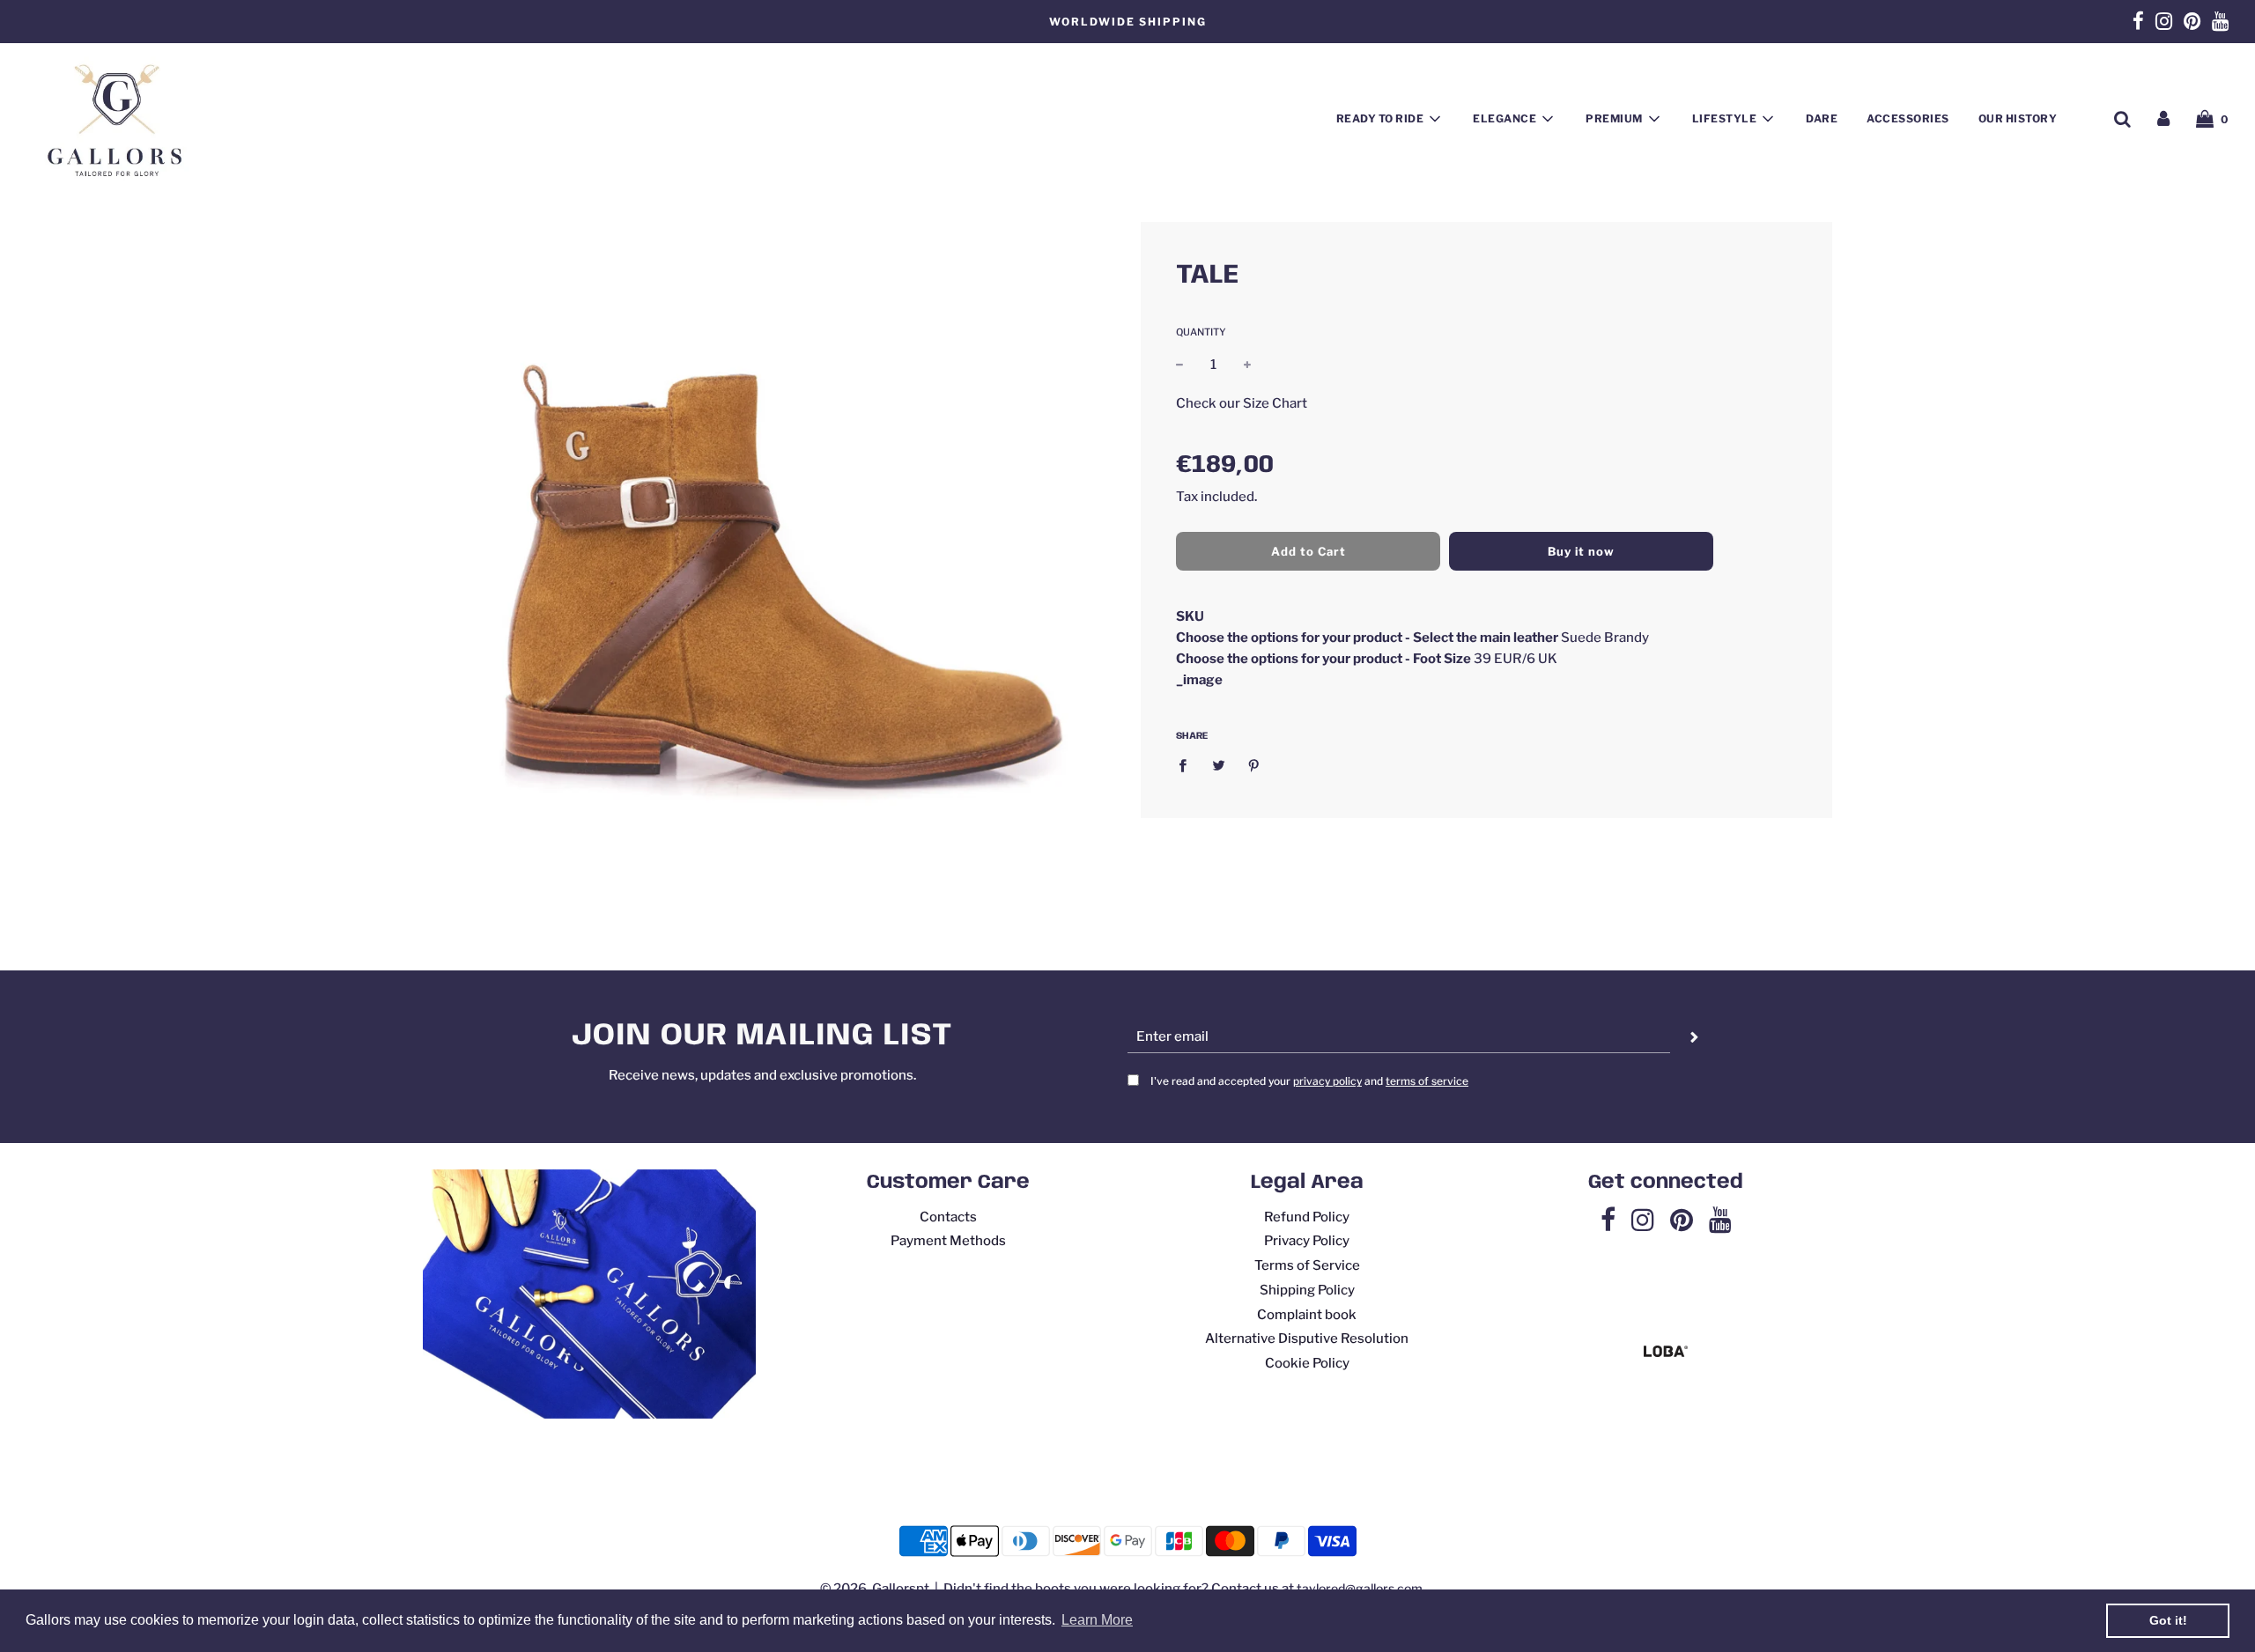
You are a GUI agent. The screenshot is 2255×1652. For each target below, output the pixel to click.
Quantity (1201, 332)
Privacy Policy (1307, 1241)
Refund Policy (1307, 1217)
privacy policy (1327, 1081)
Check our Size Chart (1242, 402)
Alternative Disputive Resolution (1307, 1339)
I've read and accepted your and (1309, 1081)
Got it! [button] (2168, 1620)
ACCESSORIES (1908, 118)
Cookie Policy (1307, 1363)
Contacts (948, 1217)
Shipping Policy (1307, 1290)
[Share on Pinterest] (1254, 765)
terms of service (1427, 1081)
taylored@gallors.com (1360, 1588)
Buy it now (1581, 550)
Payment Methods (948, 1241)
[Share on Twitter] (1218, 765)
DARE (1822, 118)
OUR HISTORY (2018, 118)
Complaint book (1307, 1315)
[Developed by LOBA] (1666, 1353)
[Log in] (2163, 119)
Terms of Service (1307, 1265)
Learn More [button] (1097, 1620)
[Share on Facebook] (1187, 765)
